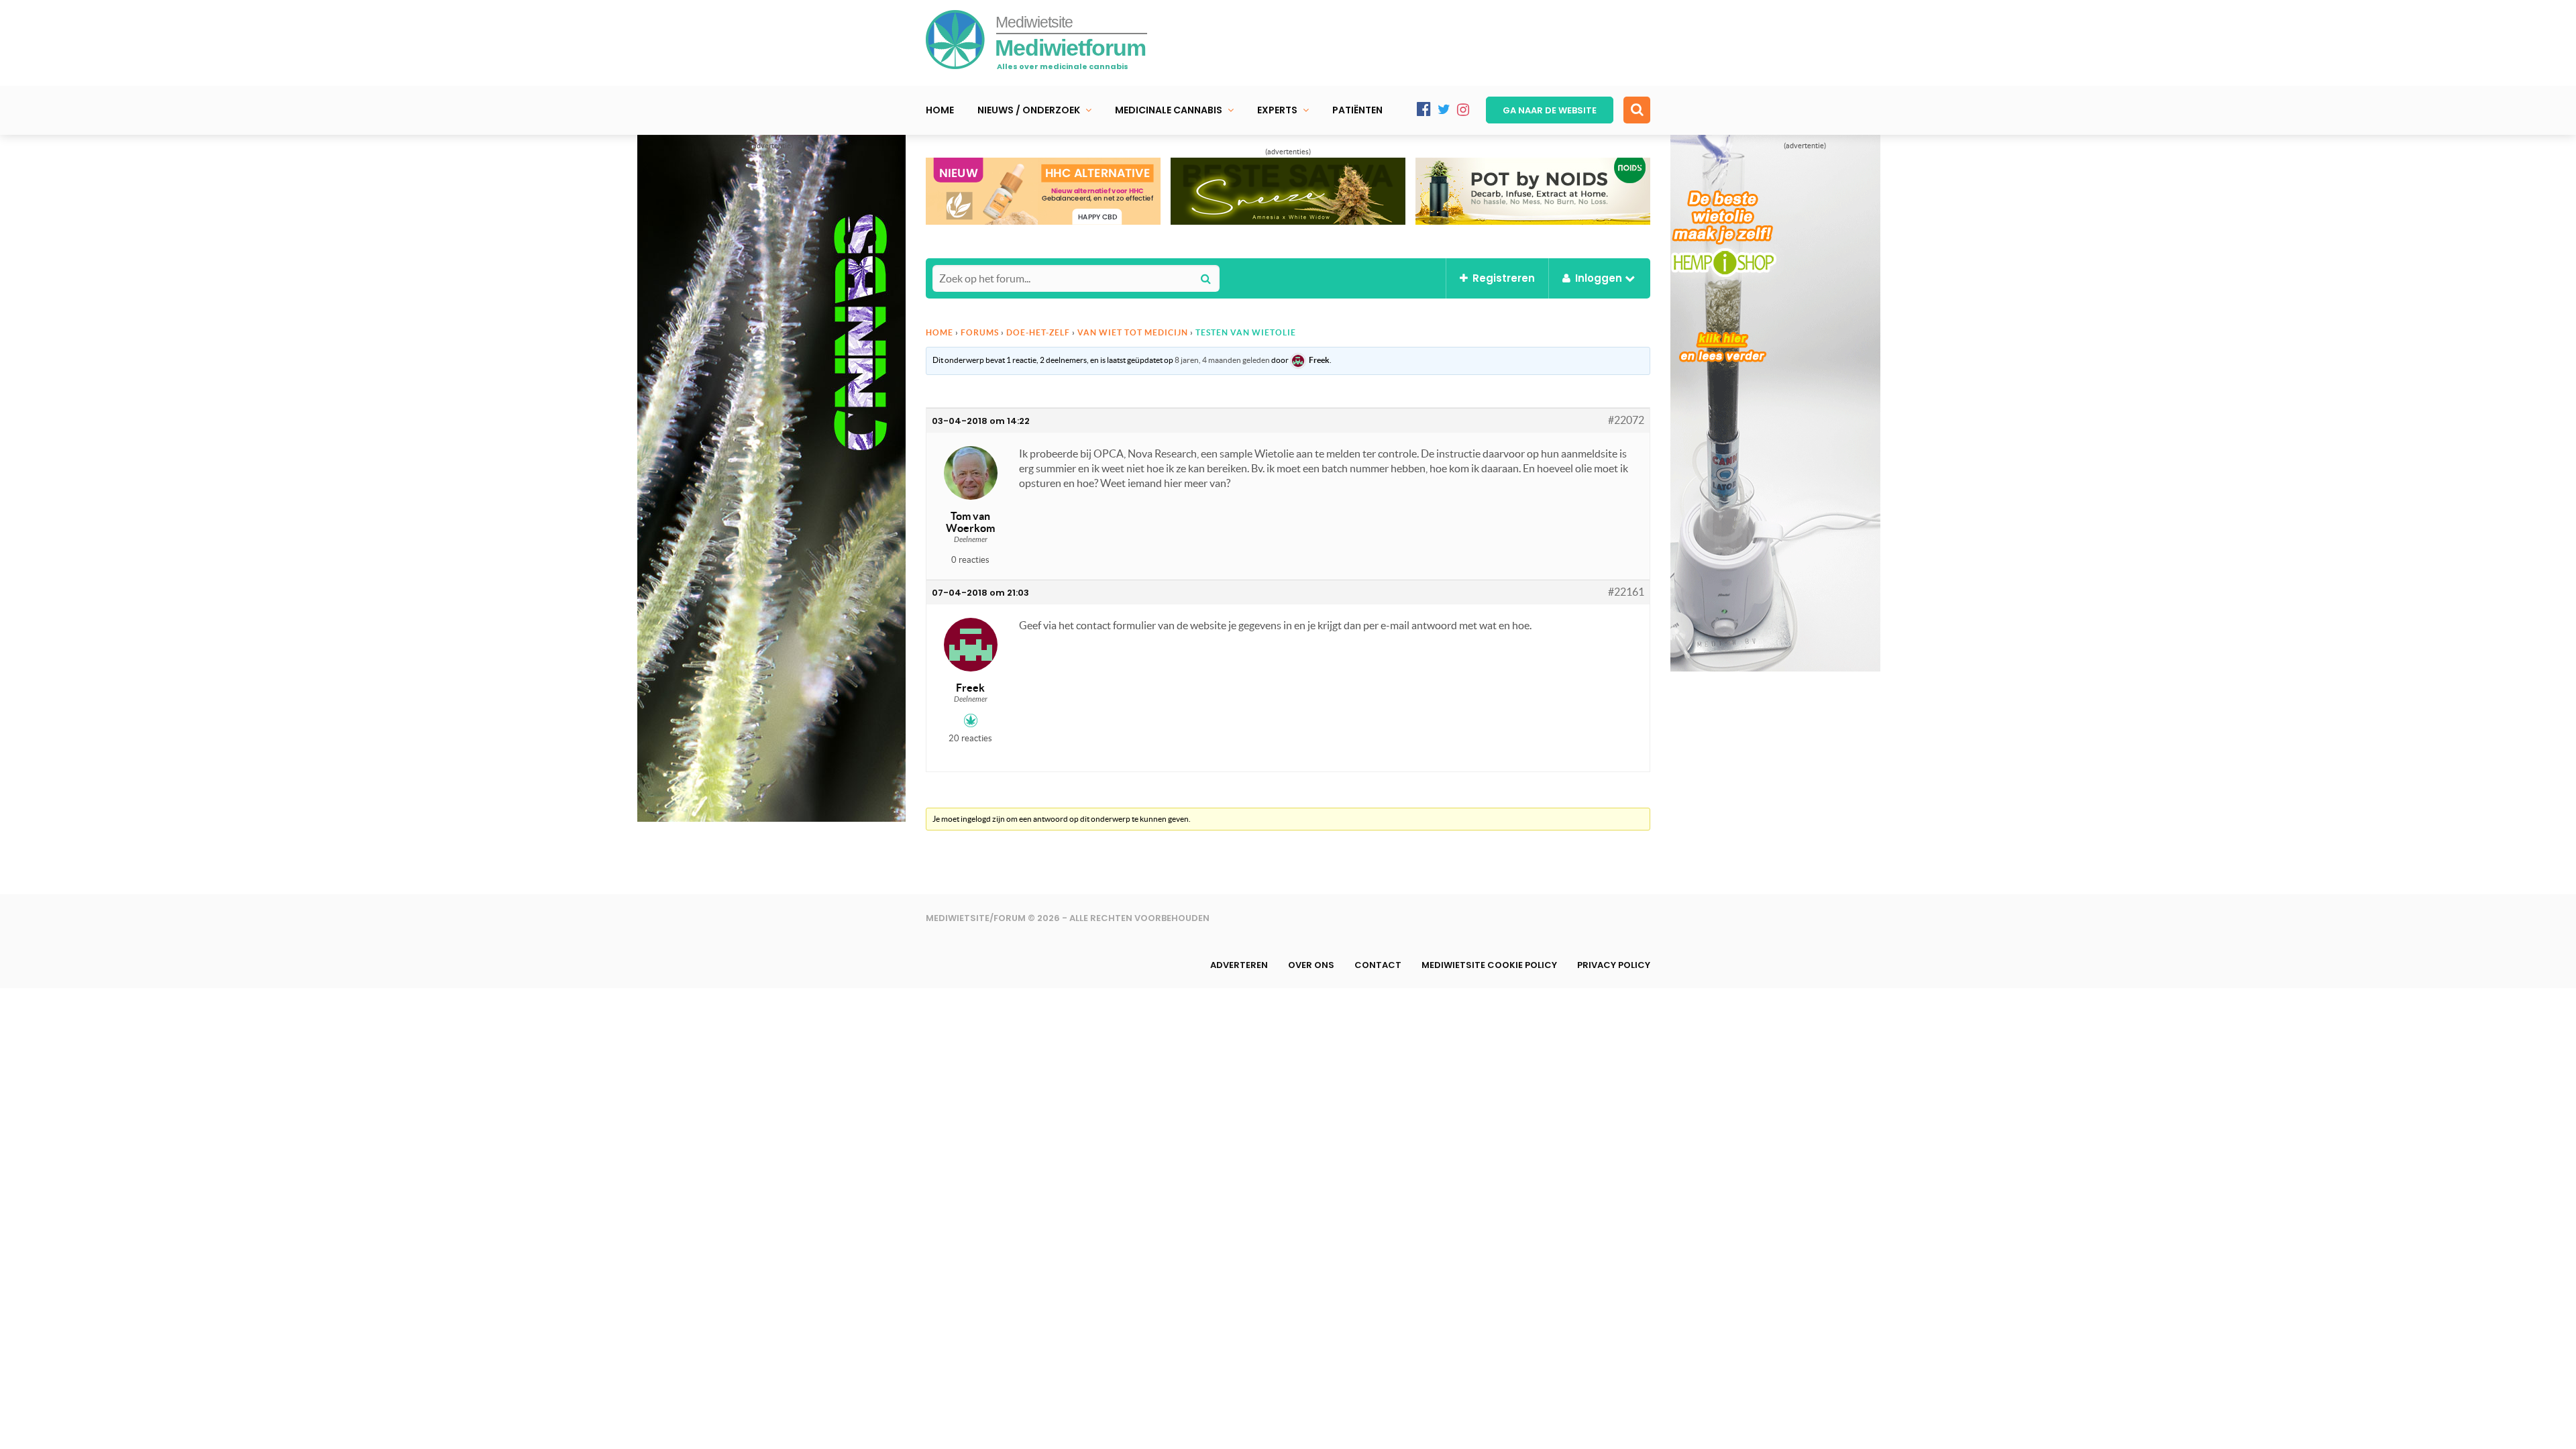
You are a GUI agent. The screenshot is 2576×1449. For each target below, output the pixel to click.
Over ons (1311, 965)
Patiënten (1357, 110)
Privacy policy (1614, 965)
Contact (1378, 965)
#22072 (1626, 420)
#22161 (1626, 592)
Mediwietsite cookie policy (1489, 965)
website (1550, 110)
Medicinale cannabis (1169, 110)
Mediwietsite (1034, 22)
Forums (980, 332)
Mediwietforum (1070, 48)
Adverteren (1239, 965)
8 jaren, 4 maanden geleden (1222, 360)
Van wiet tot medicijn (1133, 332)
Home (940, 110)
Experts (1277, 110)
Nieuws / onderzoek (1029, 110)
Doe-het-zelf (1038, 332)
